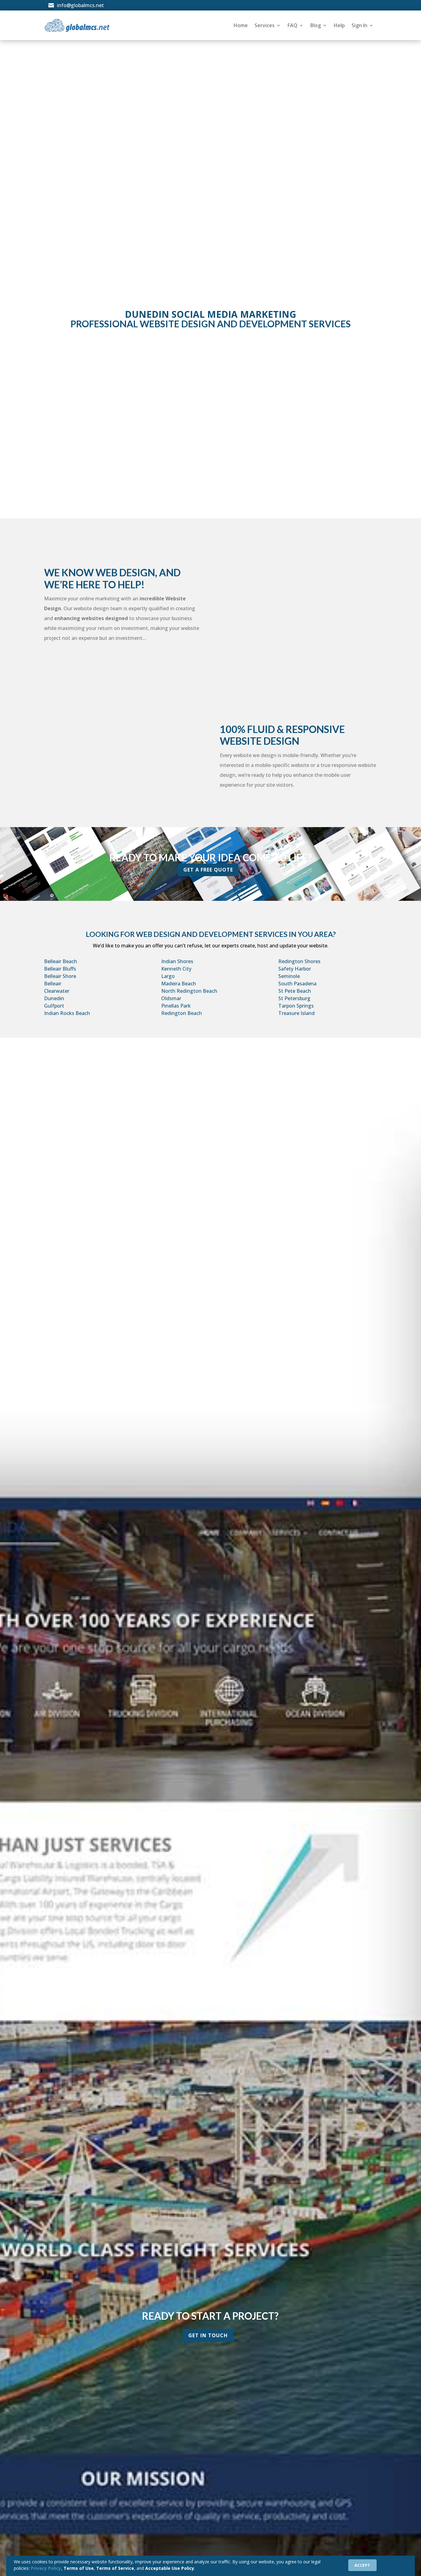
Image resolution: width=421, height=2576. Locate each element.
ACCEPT (362, 2565)
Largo (168, 976)
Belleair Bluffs (60, 969)
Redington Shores (299, 961)
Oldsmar (171, 998)
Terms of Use (79, 2568)
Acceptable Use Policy (170, 2568)
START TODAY (185, 105)
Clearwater (57, 991)
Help (339, 25)
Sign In (360, 25)
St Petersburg (294, 998)
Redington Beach (182, 1013)
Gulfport (54, 1006)
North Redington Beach (189, 991)
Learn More (206, 488)
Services (265, 25)
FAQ (292, 25)
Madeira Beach (179, 984)
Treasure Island (296, 1013)
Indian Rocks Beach (67, 1013)
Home (241, 25)
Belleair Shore (60, 976)
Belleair (53, 984)
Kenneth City (176, 969)
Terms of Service (115, 2568)
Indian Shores (177, 961)
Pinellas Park (176, 1006)
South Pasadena (297, 984)
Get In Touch (208, 2335)
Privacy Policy (46, 2568)
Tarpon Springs (296, 1006)
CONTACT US (237, 105)
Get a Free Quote (208, 870)
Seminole (289, 976)
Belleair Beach (61, 961)
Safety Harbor (295, 969)
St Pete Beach (295, 991)
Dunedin (54, 998)
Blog (316, 25)
